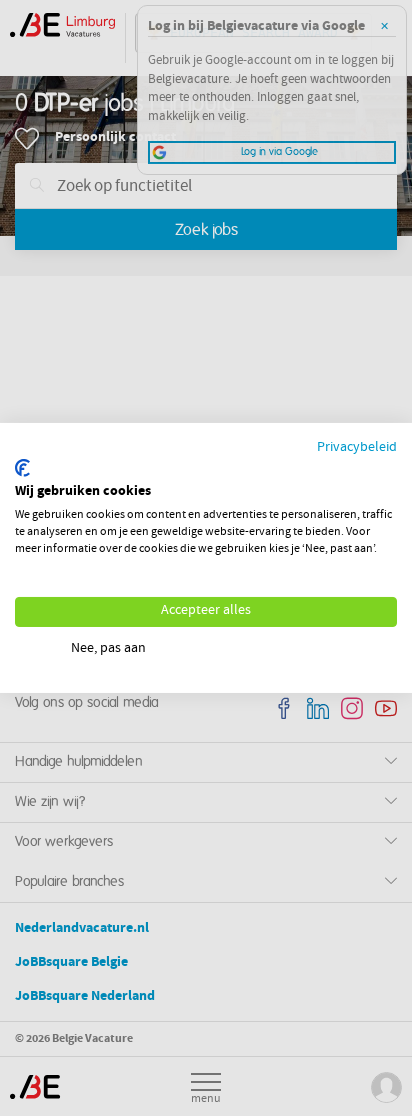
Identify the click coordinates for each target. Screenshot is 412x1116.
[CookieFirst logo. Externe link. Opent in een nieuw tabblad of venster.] (22, 468)
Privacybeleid (357, 448)
